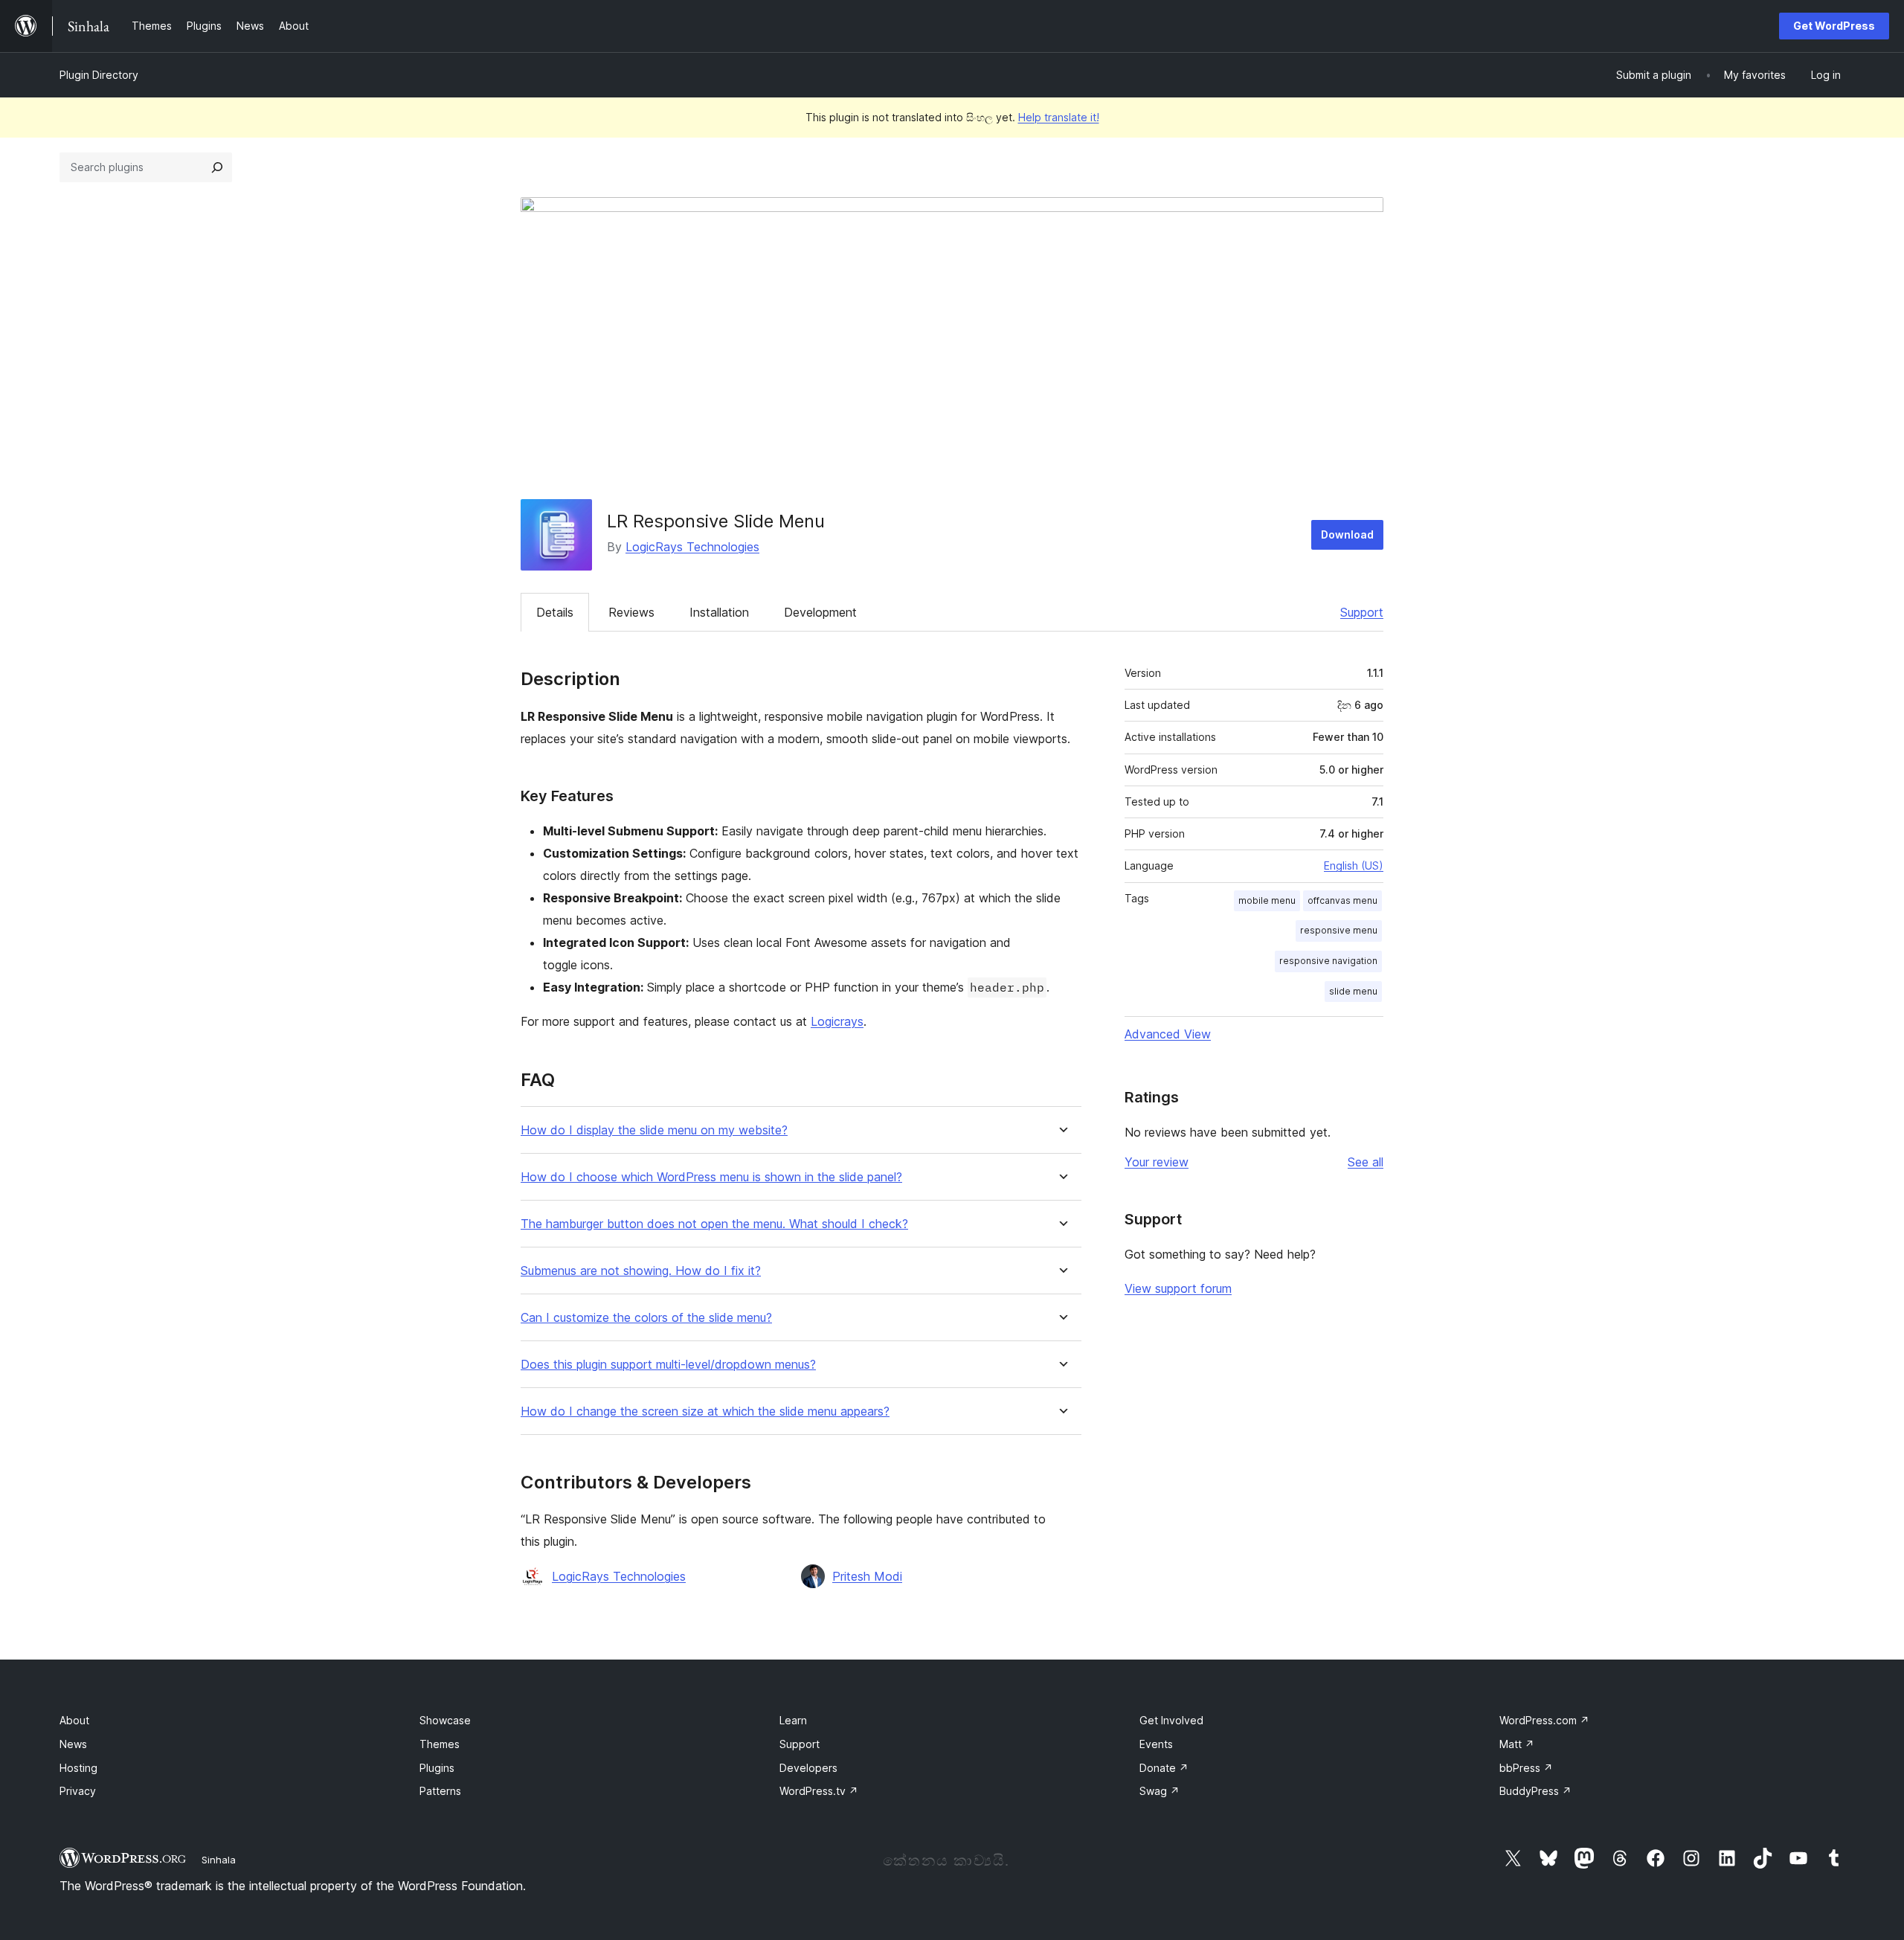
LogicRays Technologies (692, 547)
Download (1347, 534)
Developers (808, 1768)
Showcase (445, 1720)
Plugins (437, 1768)
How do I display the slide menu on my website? (654, 1130)
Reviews (631, 612)
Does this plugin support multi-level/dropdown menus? (668, 1365)
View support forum (1178, 1288)
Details (555, 612)
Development (820, 612)
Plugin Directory (99, 75)
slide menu (1353, 991)
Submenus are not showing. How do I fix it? (641, 1271)
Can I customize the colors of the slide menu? (646, 1318)
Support (1362, 612)
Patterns (440, 1791)
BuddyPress (1535, 1791)
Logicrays (837, 1021)
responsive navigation (1328, 961)
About (74, 1720)
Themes (440, 1744)
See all (1366, 1162)
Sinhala (219, 1860)
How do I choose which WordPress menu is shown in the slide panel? (711, 1177)
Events (1156, 1744)
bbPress (1526, 1768)
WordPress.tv (819, 1791)
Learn (793, 1720)
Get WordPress (1834, 26)
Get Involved (1171, 1720)
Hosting (78, 1768)
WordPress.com (1544, 1720)
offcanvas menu (1342, 900)
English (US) (1354, 865)
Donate (1164, 1768)
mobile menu (1267, 900)
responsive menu (1339, 930)
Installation (719, 612)
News (73, 1744)
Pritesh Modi (867, 1576)
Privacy (78, 1791)
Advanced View (1168, 1034)
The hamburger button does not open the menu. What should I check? (714, 1224)
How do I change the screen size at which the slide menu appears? (705, 1411)
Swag (1160, 1791)
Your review (1157, 1162)
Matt (1517, 1744)
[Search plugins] (217, 167)
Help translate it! (1059, 117)
